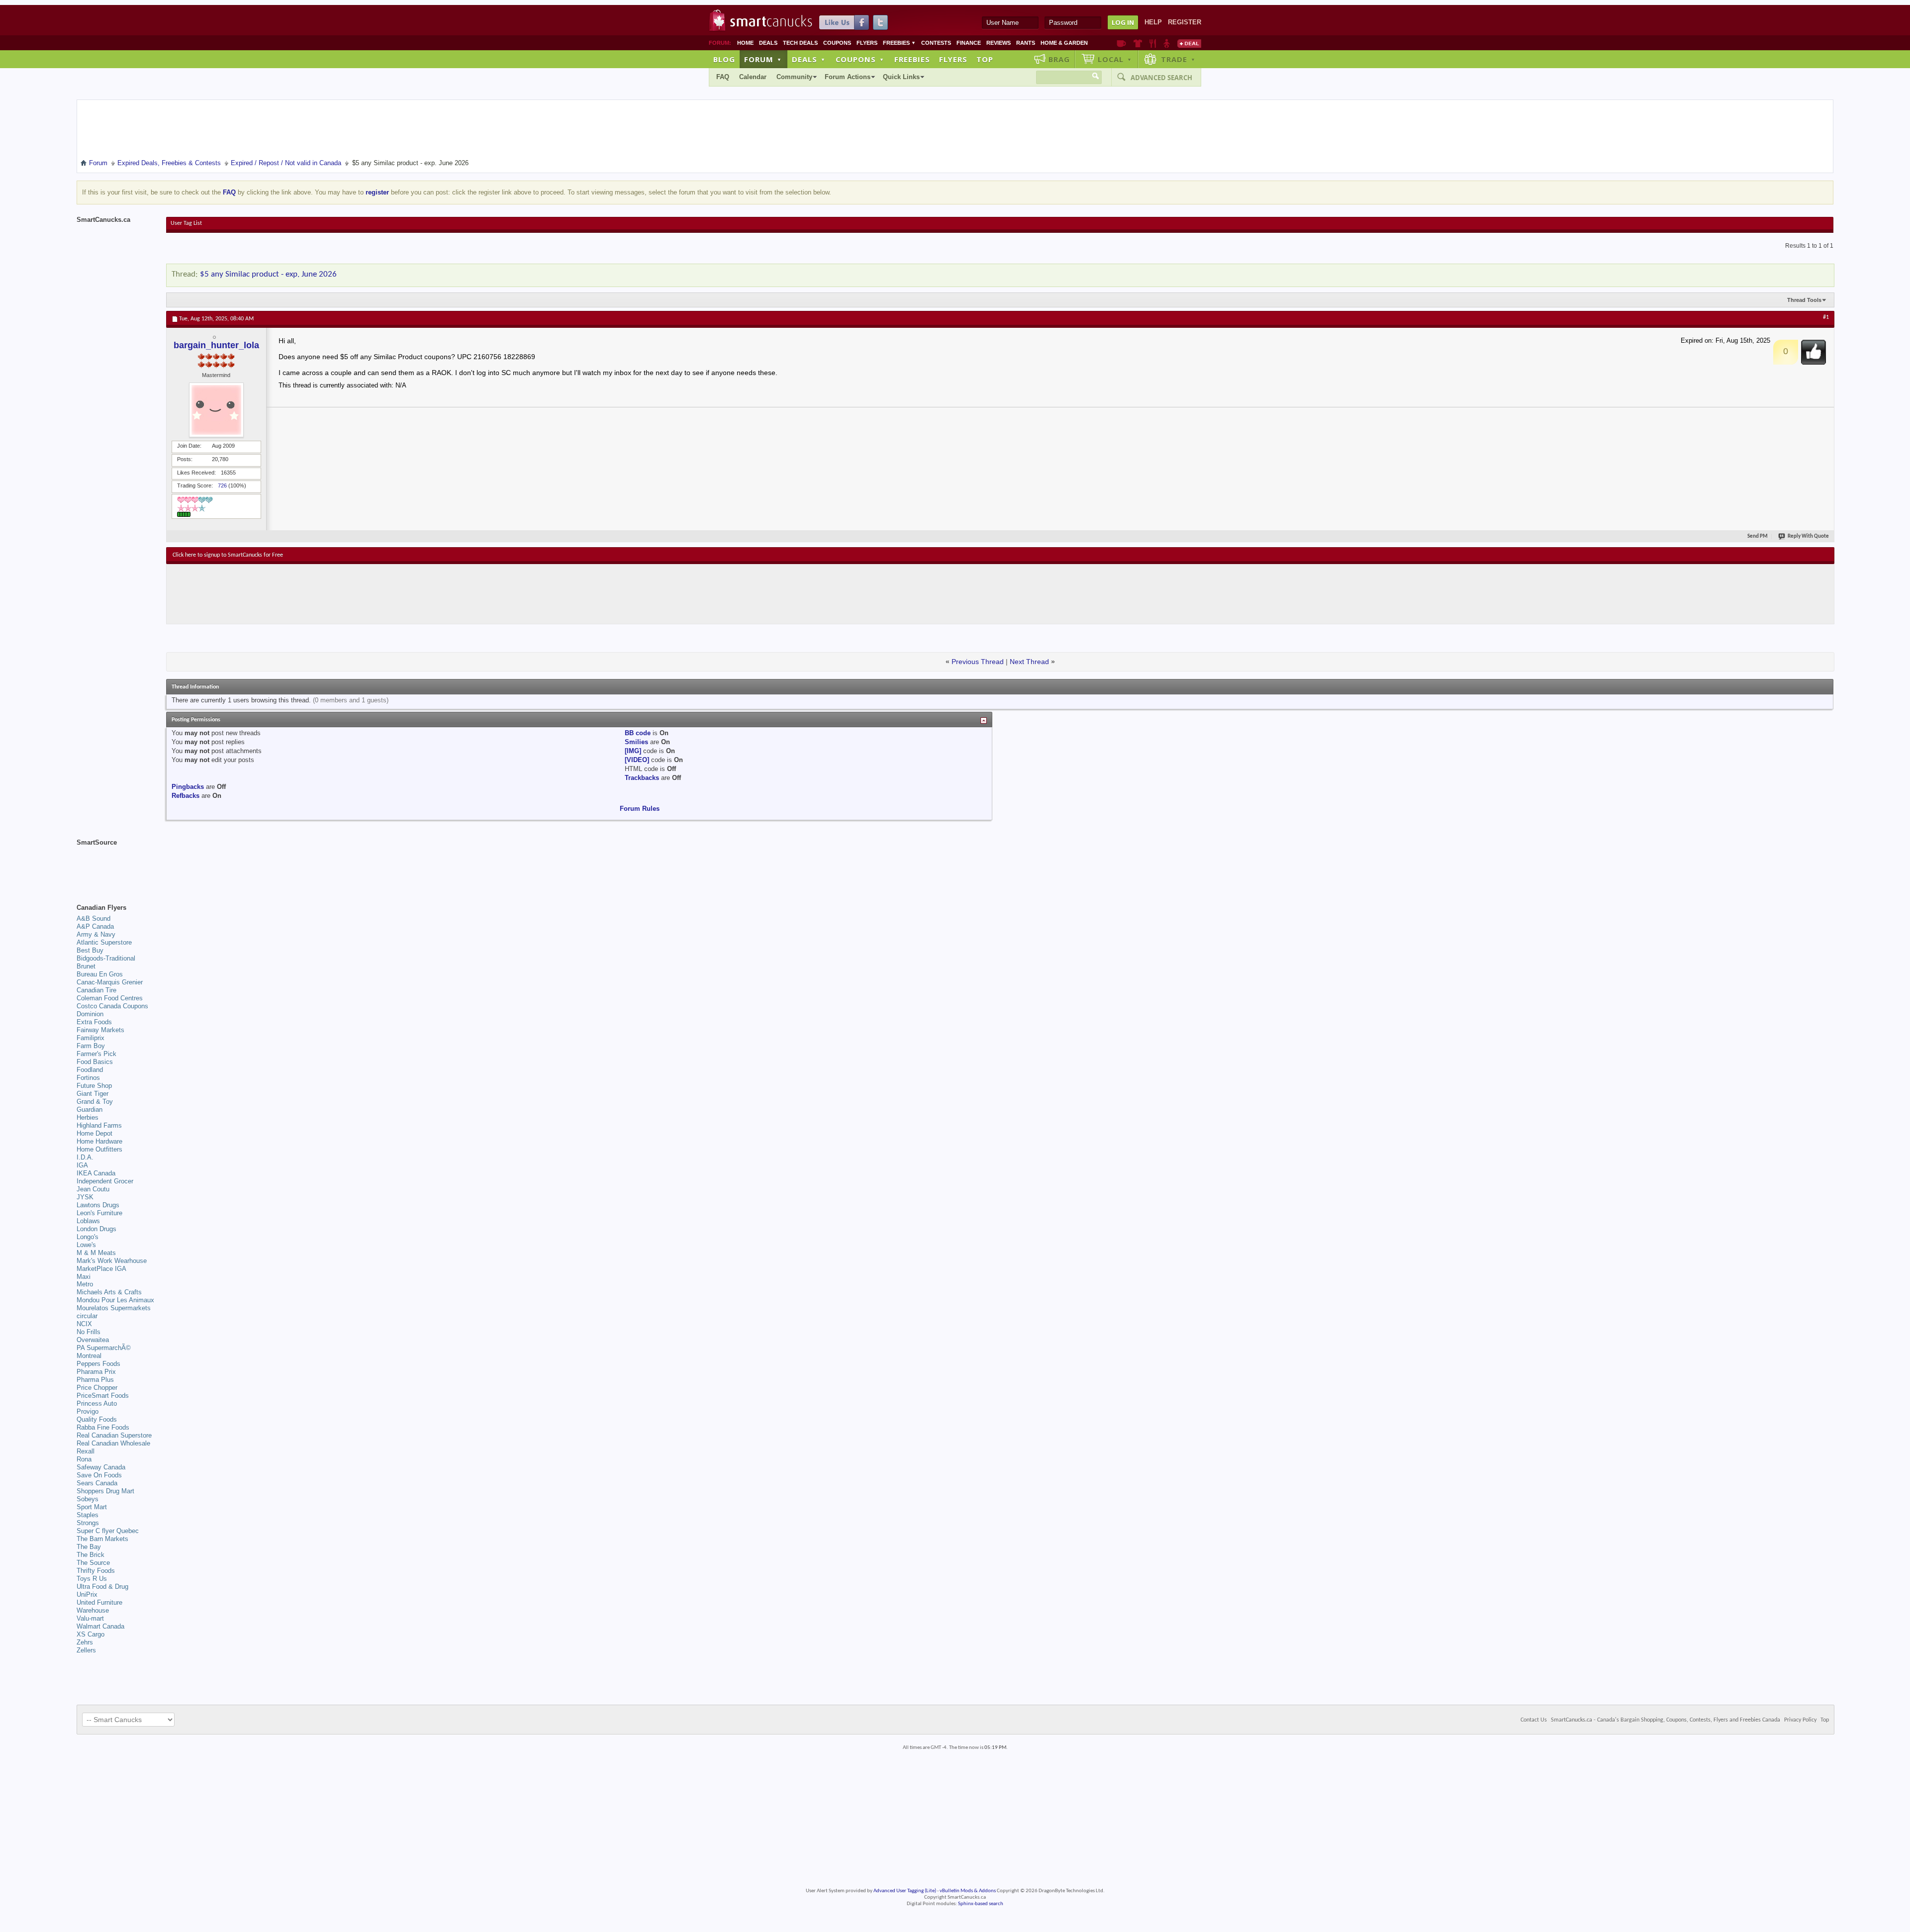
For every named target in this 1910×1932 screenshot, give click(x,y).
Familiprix (91, 1038)
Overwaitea (93, 1340)
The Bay (89, 1547)
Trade (1178, 59)
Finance (969, 43)
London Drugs (96, 1229)
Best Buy (90, 950)
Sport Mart (92, 1507)
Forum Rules (640, 809)
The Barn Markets (102, 1539)
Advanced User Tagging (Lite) (905, 1891)
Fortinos (88, 1078)
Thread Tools (1804, 300)
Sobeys (88, 1499)
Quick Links (901, 77)
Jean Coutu (93, 1189)
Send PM (1758, 536)
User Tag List (186, 223)
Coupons (837, 43)
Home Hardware (99, 1141)
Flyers (867, 43)
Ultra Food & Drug (102, 1587)
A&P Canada (95, 926)
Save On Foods (99, 1475)
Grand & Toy (95, 1102)
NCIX (84, 1324)
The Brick (91, 1555)
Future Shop (94, 1086)
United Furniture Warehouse (99, 1606)
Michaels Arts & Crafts (109, 1292)
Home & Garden (1064, 43)
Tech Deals (800, 43)
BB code (638, 733)
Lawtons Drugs (98, 1205)
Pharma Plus (95, 1380)
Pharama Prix (96, 1372)
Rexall (86, 1451)
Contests (936, 43)
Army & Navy (96, 934)
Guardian (90, 1110)
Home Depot (95, 1133)
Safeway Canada (101, 1467)
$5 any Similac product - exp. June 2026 (268, 274)
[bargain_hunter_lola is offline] (216, 410)
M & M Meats (96, 1253)
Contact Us (1534, 1720)
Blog (724, 59)
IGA (82, 1165)
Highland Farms (99, 1125)
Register (1185, 22)
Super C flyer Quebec (108, 1531)
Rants (1026, 43)
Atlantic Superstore (104, 942)
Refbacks (186, 796)
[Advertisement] (355, 594)
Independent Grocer (105, 1181)
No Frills (89, 1332)
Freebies (899, 43)
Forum (763, 59)
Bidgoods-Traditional (106, 958)
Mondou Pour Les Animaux (115, 1300)
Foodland (90, 1070)
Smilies (636, 742)
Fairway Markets (100, 1030)
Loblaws (88, 1221)
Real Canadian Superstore (114, 1435)
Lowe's (86, 1245)
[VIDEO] (637, 760)
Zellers (86, 1650)
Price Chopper (97, 1388)
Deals (768, 43)
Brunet (86, 966)
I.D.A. (85, 1157)
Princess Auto (97, 1403)
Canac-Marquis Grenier (110, 982)
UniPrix (87, 1594)
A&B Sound (94, 918)
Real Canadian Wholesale (113, 1443)
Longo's (88, 1237)
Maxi (84, 1277)
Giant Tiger (93, 1094)
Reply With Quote (1808, 536)
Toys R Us (92, 1579)
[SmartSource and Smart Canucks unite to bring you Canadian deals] (116, 865)
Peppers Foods (98, 1364)
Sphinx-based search (981, 1904)
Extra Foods (94, 1022)
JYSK (85, 1197)
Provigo (88, 1411)
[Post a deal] (1189, 43)
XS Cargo (91, 1634)
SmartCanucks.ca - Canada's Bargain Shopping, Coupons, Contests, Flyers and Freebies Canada (1666, 1720)
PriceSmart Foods (103, 1396)
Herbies (88, 1117)
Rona (84, 1459)
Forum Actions (848, 77)
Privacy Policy (1800, 1720)
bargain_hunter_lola (216, 345)
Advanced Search (1161, 78)
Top (985, 59)
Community (794, 77)
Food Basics (95, 1062)
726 (222, 485)
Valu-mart (90, 1618)
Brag (1059, 59)
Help (1153, 22)
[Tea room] (1121, 43)
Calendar (753, 77)
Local (1115, 59)
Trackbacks (642, 778)
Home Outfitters (99, 1149)
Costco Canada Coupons (112, 1006)
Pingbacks (188, 787)
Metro (85, 1284)
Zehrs (85, 1642)
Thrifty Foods (96, 1571)
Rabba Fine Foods (103, 1427)
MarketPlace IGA (101, 1269)
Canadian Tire (96, 990)
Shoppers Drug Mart (105, 1491)
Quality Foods (97, 1419)
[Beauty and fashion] (1138, 43)
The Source (93, 1563)
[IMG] (633, 751)
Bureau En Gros (100, 974)
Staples (88, 1515)
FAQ (723, 77)
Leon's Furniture (99, 1213)
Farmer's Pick (96, 1054)
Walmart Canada (100, 1626)
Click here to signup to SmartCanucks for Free (228, 555)
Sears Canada (97, 1483)
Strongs (88, 1523)
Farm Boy (91, 1046)
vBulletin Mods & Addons (968, 1891)
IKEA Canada (96, 1173)
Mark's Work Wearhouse (112, 1261)
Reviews (999, 43)
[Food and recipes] (1153, 43)
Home (745, 43)
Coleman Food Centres (110, 998)
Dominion (90, 1014)
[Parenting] (1167, 43)
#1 (1826, 317)
